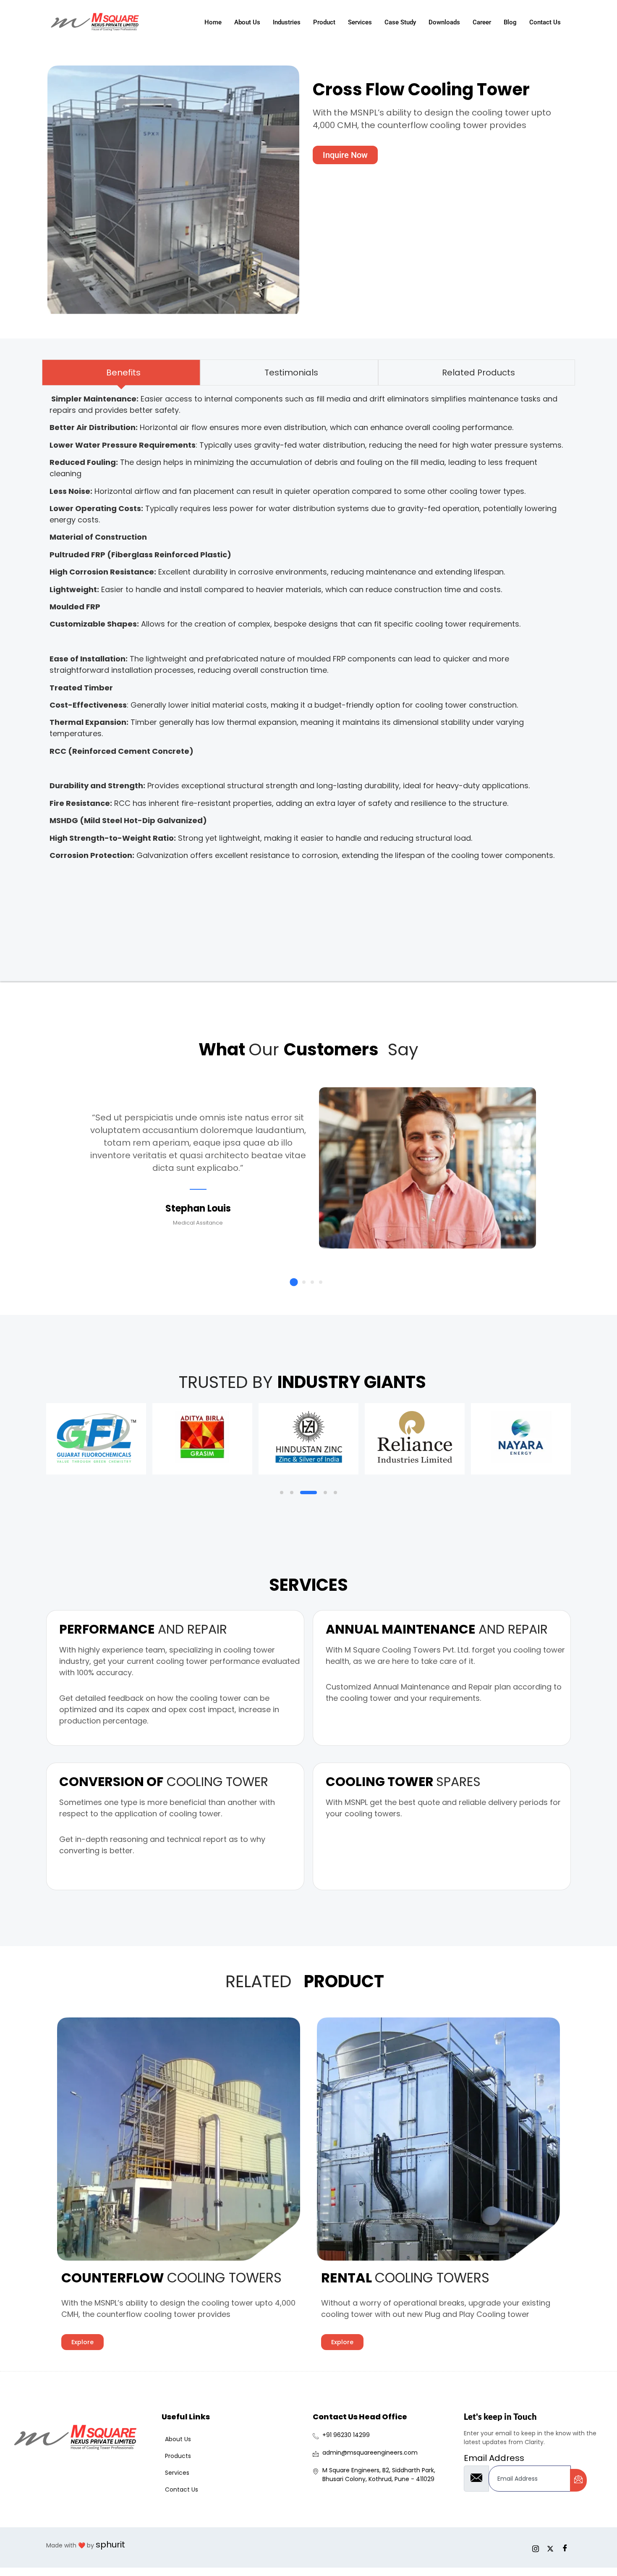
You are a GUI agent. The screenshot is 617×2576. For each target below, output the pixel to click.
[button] (294, 1282)
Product (324, 22)
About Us (247, 22)
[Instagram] (535, 2545)
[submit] (578, 2480)
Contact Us (545, 22)
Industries (287, 22)
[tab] (121, 372)
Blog (510, 22)
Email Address (494, 2458)
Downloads (444, 22)
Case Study (400, 22)
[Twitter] (550, 2545)
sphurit (110, 2545)
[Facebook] (565, 2545)
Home (213, 22)
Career (482, 22)
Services (360, 22)
